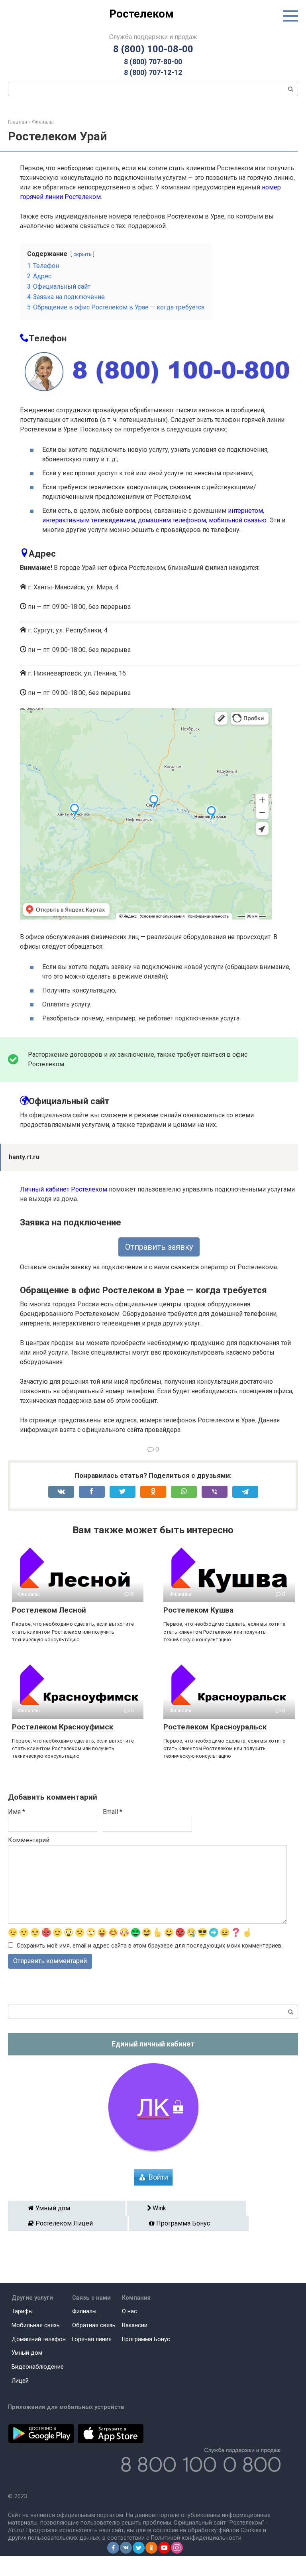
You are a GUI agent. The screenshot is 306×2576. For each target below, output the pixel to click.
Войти (158, 2177)
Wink (189, 2208)
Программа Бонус (192, 2223)
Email (113, 1812)
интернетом (245, 511)
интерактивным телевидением (89, 520)
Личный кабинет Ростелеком (64, 1189)
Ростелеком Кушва (198, 1610)
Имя (17, 1812)
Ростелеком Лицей (71, 2223)
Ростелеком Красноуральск (215, 1727)
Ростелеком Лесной (49, 1610)
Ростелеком (141, 14)
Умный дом (70, 2208)
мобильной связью (238, 520)
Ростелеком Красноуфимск (63, 1727)
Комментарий (29, 1840)
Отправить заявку (159, 1247)
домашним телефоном (172, 520)
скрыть (82, 254)
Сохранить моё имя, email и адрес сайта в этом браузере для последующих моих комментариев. (150, 1946)
